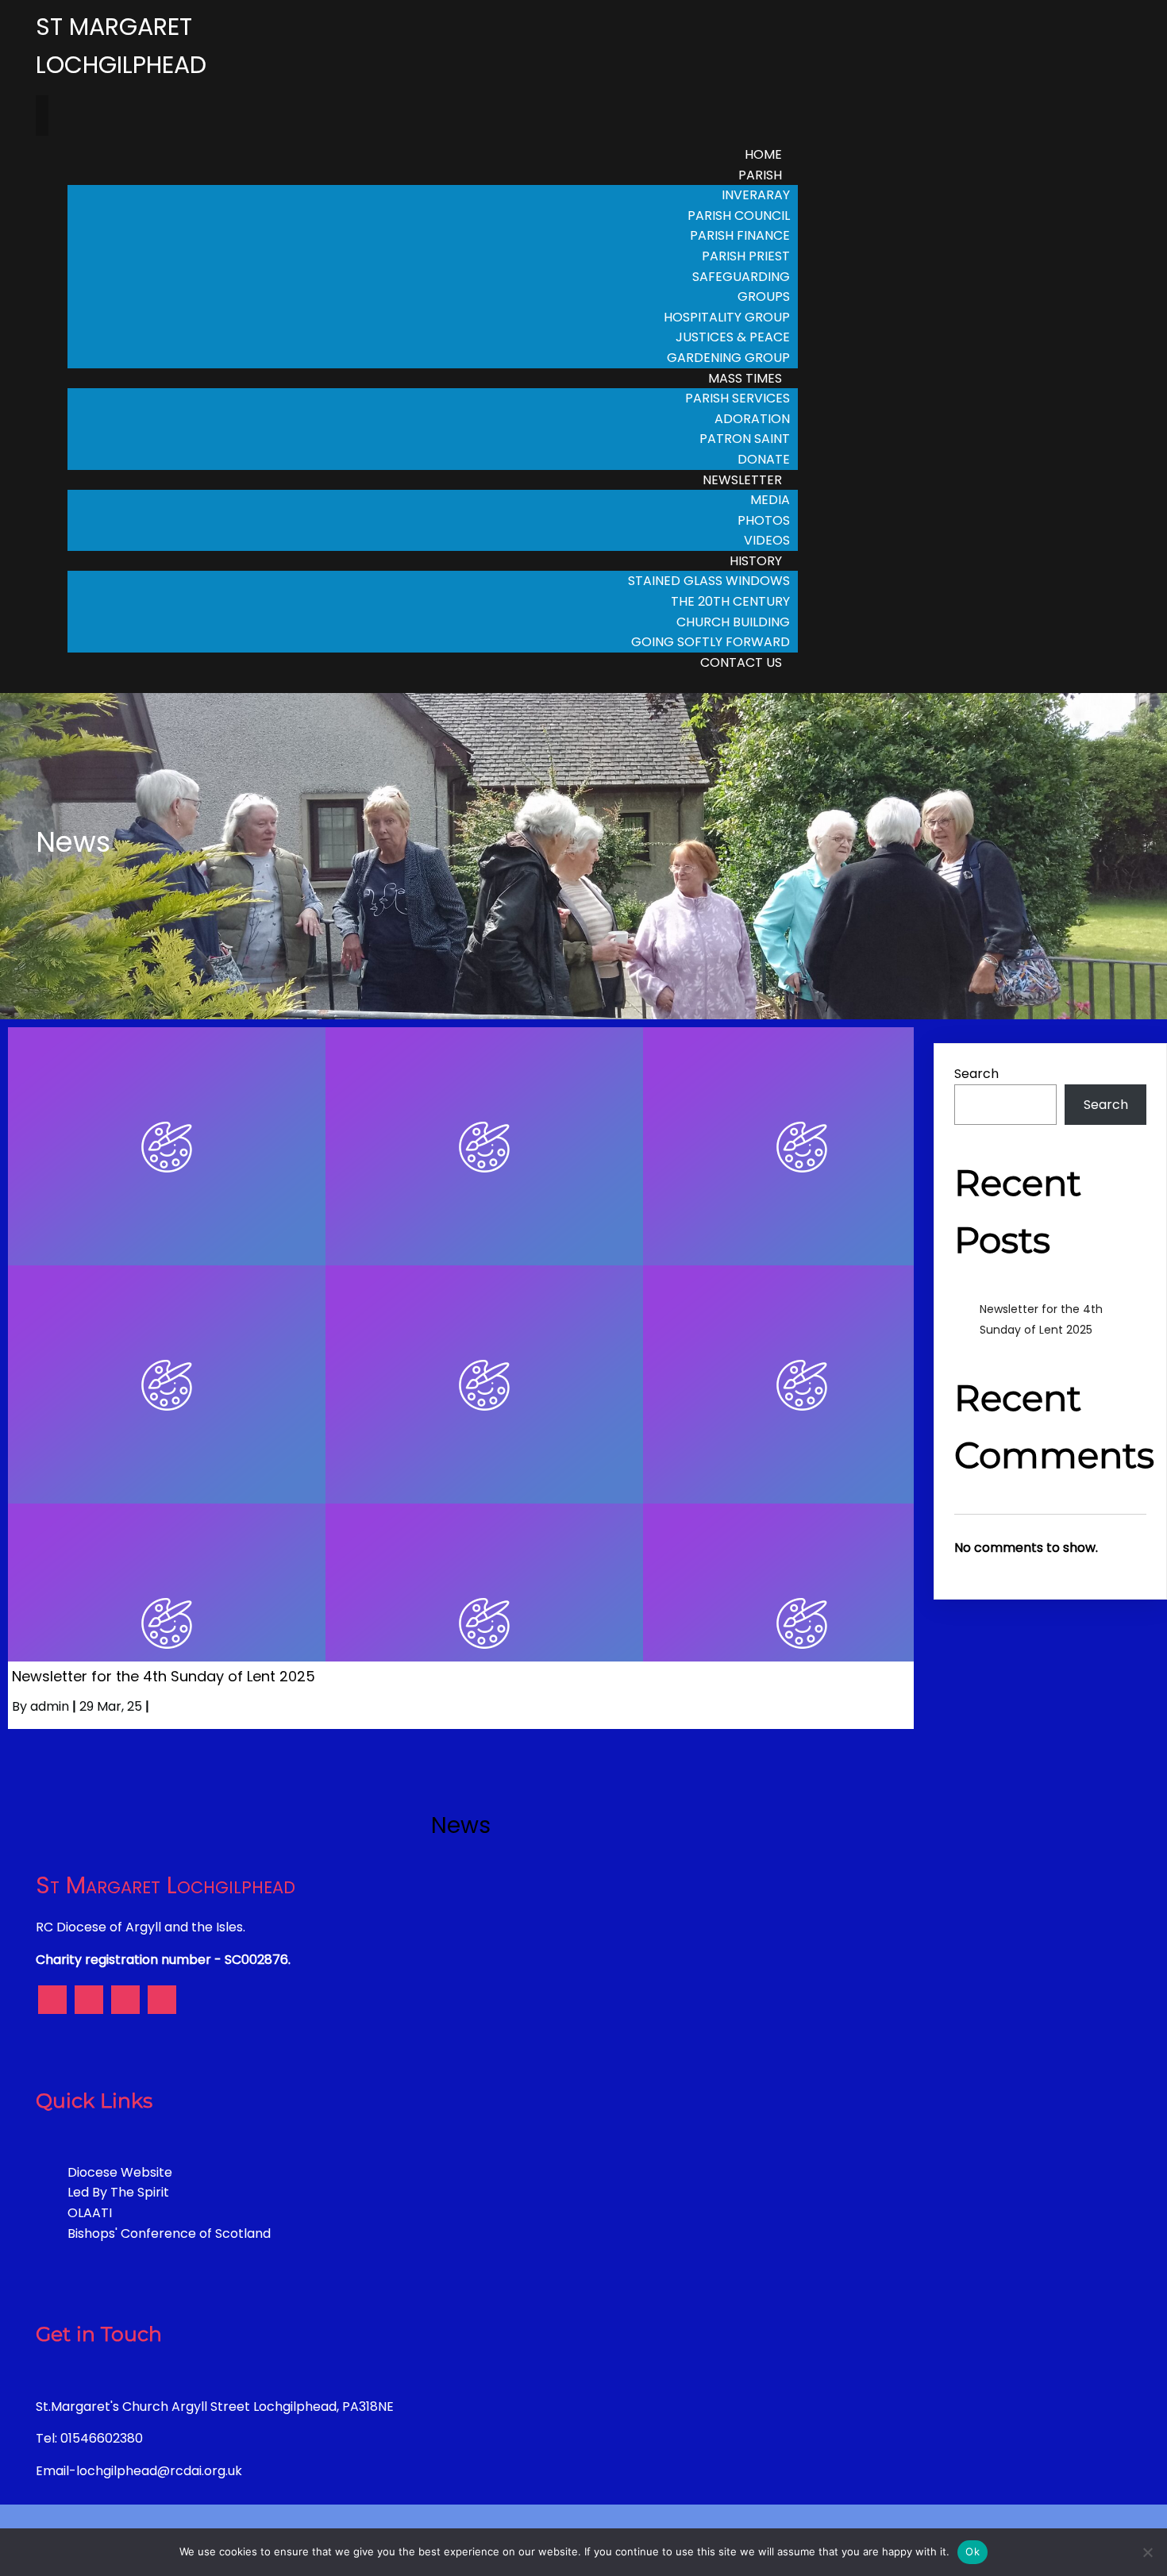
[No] (1147, 2552)
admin (50, 1706)
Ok (972, 2551)
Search (976, 1074)
